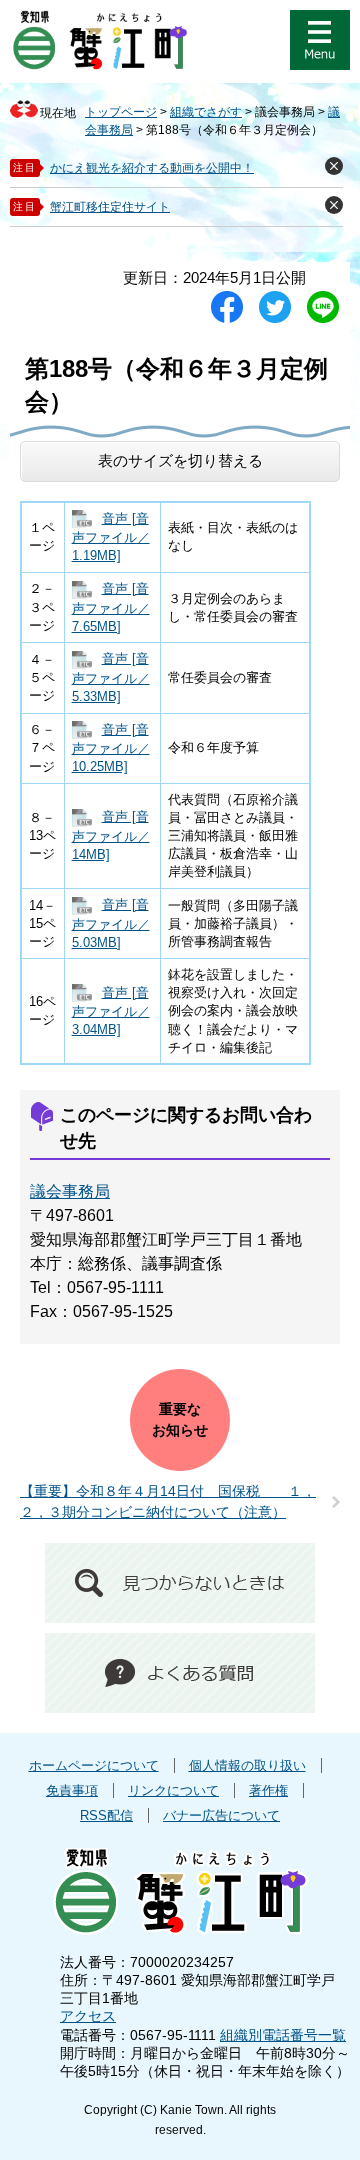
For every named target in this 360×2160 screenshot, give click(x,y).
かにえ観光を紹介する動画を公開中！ (152, 168)
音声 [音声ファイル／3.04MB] (111, 1011)
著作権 (268, 1790)
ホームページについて (94, 1765)
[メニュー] (320, 40)
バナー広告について (221, 1815)
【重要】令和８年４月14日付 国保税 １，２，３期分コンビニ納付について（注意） (168, 1501)
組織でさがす (206, 112)
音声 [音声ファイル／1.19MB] (111, 537)
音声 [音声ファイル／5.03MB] (111, 923)
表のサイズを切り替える (180, 460)
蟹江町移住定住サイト (110, 207)
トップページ (121, 112)
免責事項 (72, 1790)
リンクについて (173, 1790)
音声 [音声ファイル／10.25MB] (111, 748)
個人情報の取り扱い (247, 1765)
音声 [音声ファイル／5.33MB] (111, 677)
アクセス (88, 2016)
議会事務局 (70, 1191)
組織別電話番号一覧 (283, 2035)
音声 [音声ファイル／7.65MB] (111, 607)
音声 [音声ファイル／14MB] (111, 835)
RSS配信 (106, 1815)
